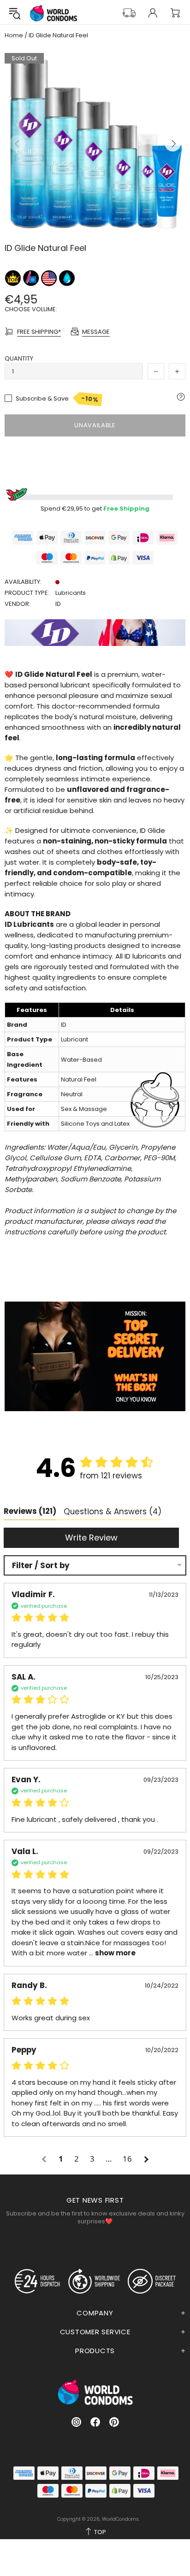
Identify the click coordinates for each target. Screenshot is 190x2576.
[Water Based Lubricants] (67, 278)
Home (14, 35)
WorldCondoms (53, 13)
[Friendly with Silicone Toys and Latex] (32, 278)
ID (58, 604)
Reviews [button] (30, 1511)
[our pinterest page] (114, 2422)
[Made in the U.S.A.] (50, 278)
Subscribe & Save (57, 399)
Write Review (91, 1538)
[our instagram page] (76, 2422)
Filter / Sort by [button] (41, 1566)
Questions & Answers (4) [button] (113, 1512)
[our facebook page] (95, 2422)
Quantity (19, 358)
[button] (45, 2159)
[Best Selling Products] (14, 278)
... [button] (111, 1953)
